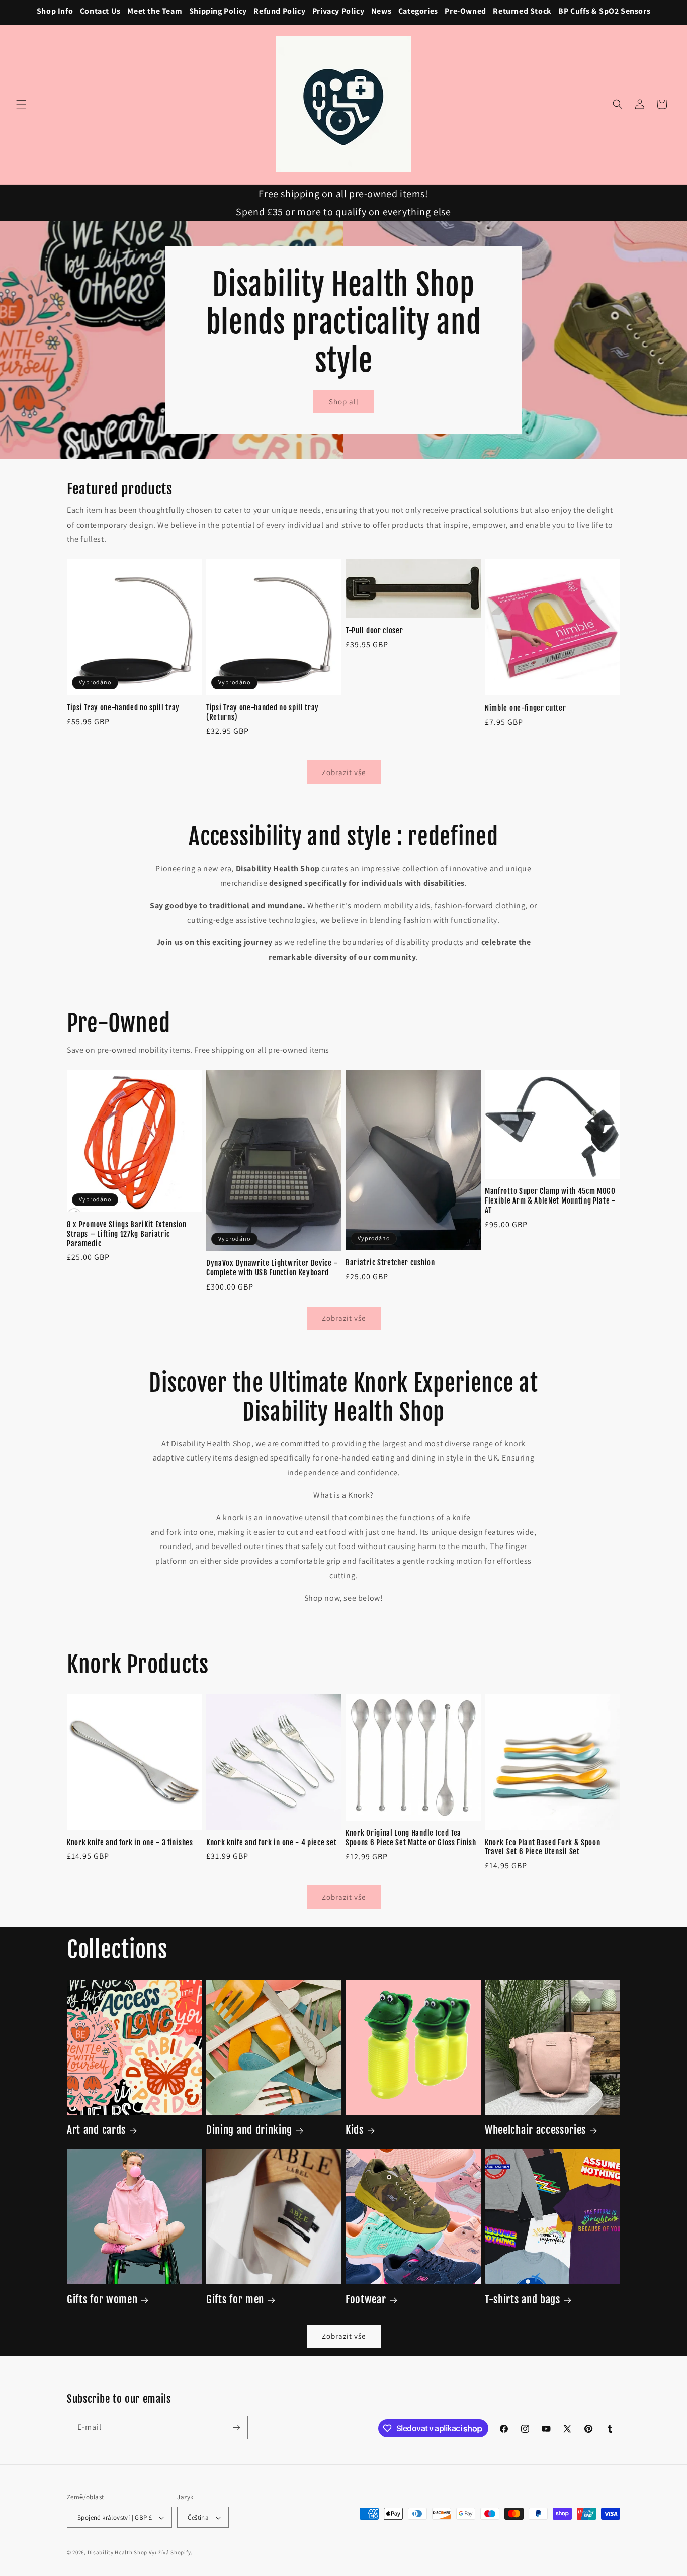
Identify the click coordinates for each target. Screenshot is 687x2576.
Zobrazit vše (344, 772)
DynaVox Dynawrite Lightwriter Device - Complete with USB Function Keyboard (272, 1269)
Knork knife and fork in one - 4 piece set (271, 1843)
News (381, 11)
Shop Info (55, 11)
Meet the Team (155, 11)
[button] (21, 104)
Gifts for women (102, 2299)
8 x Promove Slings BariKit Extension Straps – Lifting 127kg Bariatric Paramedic (127, 1234)
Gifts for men (235, 2299)
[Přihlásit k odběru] (236, 2427)
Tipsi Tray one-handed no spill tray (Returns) (263, 712)
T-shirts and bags (523, 2299)
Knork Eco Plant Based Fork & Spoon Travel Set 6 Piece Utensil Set (542, 1848)
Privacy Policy (338, 11)
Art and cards (96, 2130)
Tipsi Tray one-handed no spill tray (123, 708)
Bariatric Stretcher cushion (390, 1263)
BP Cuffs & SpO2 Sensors (604, 11)
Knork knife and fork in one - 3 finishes (130, 1843)
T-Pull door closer (374, 631)
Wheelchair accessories (535, 2130)
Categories (418, 11)
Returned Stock (522, 11)
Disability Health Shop (117, 2553)
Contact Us (100, 11)
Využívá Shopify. (171, 2553)
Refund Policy (279, 11)
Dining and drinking (249, 2130)
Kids (355, 2130)
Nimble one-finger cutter (526, 708)
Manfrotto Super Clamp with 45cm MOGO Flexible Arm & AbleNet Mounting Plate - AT (550, 1201)
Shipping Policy (218, 11)
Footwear (366, 2299)
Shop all (344, 402)
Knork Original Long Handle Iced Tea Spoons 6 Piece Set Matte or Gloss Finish (411, 1838)
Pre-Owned (465, 11)
